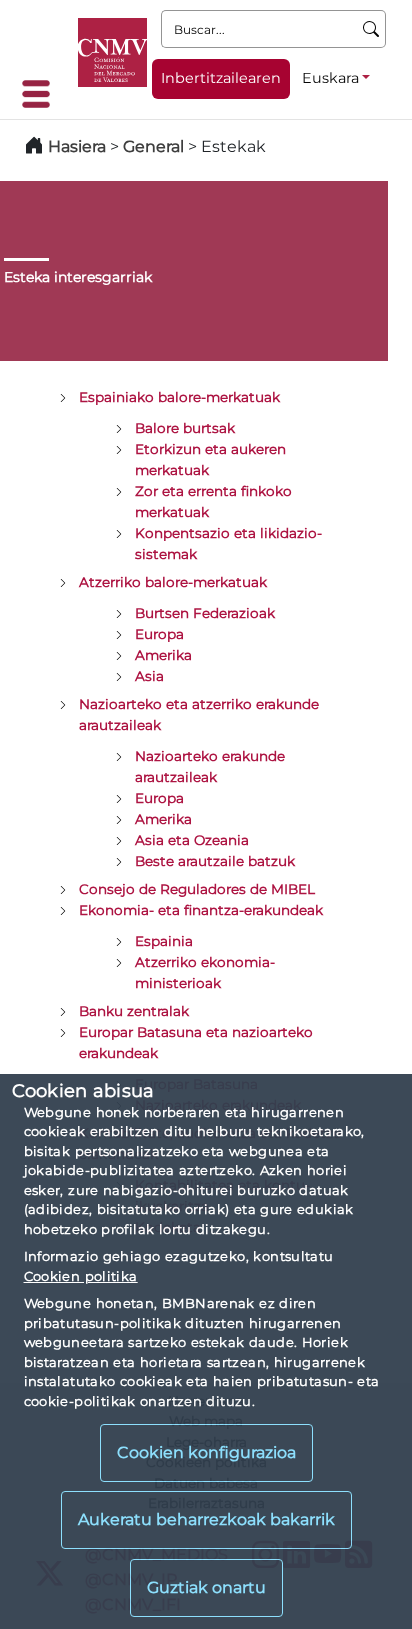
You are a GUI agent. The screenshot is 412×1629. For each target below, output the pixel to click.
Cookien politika (81, 1276)
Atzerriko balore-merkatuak (173, 582)
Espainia (164, 941)
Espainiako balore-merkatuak (179, 397)
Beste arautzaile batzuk (215, 861)
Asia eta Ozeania (192, 840)
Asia (149, 676)
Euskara (330, 78)
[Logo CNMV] (112, 52)
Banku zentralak (134, 1011)
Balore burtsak (185, 428)
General (153, 146)
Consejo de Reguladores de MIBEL (197, 889)
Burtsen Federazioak (205, 613)
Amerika (163, 655)
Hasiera (77, 146)
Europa (159, 634)
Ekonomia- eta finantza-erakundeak (201, 910)
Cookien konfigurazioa (206, 1452)
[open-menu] (42, 94)
